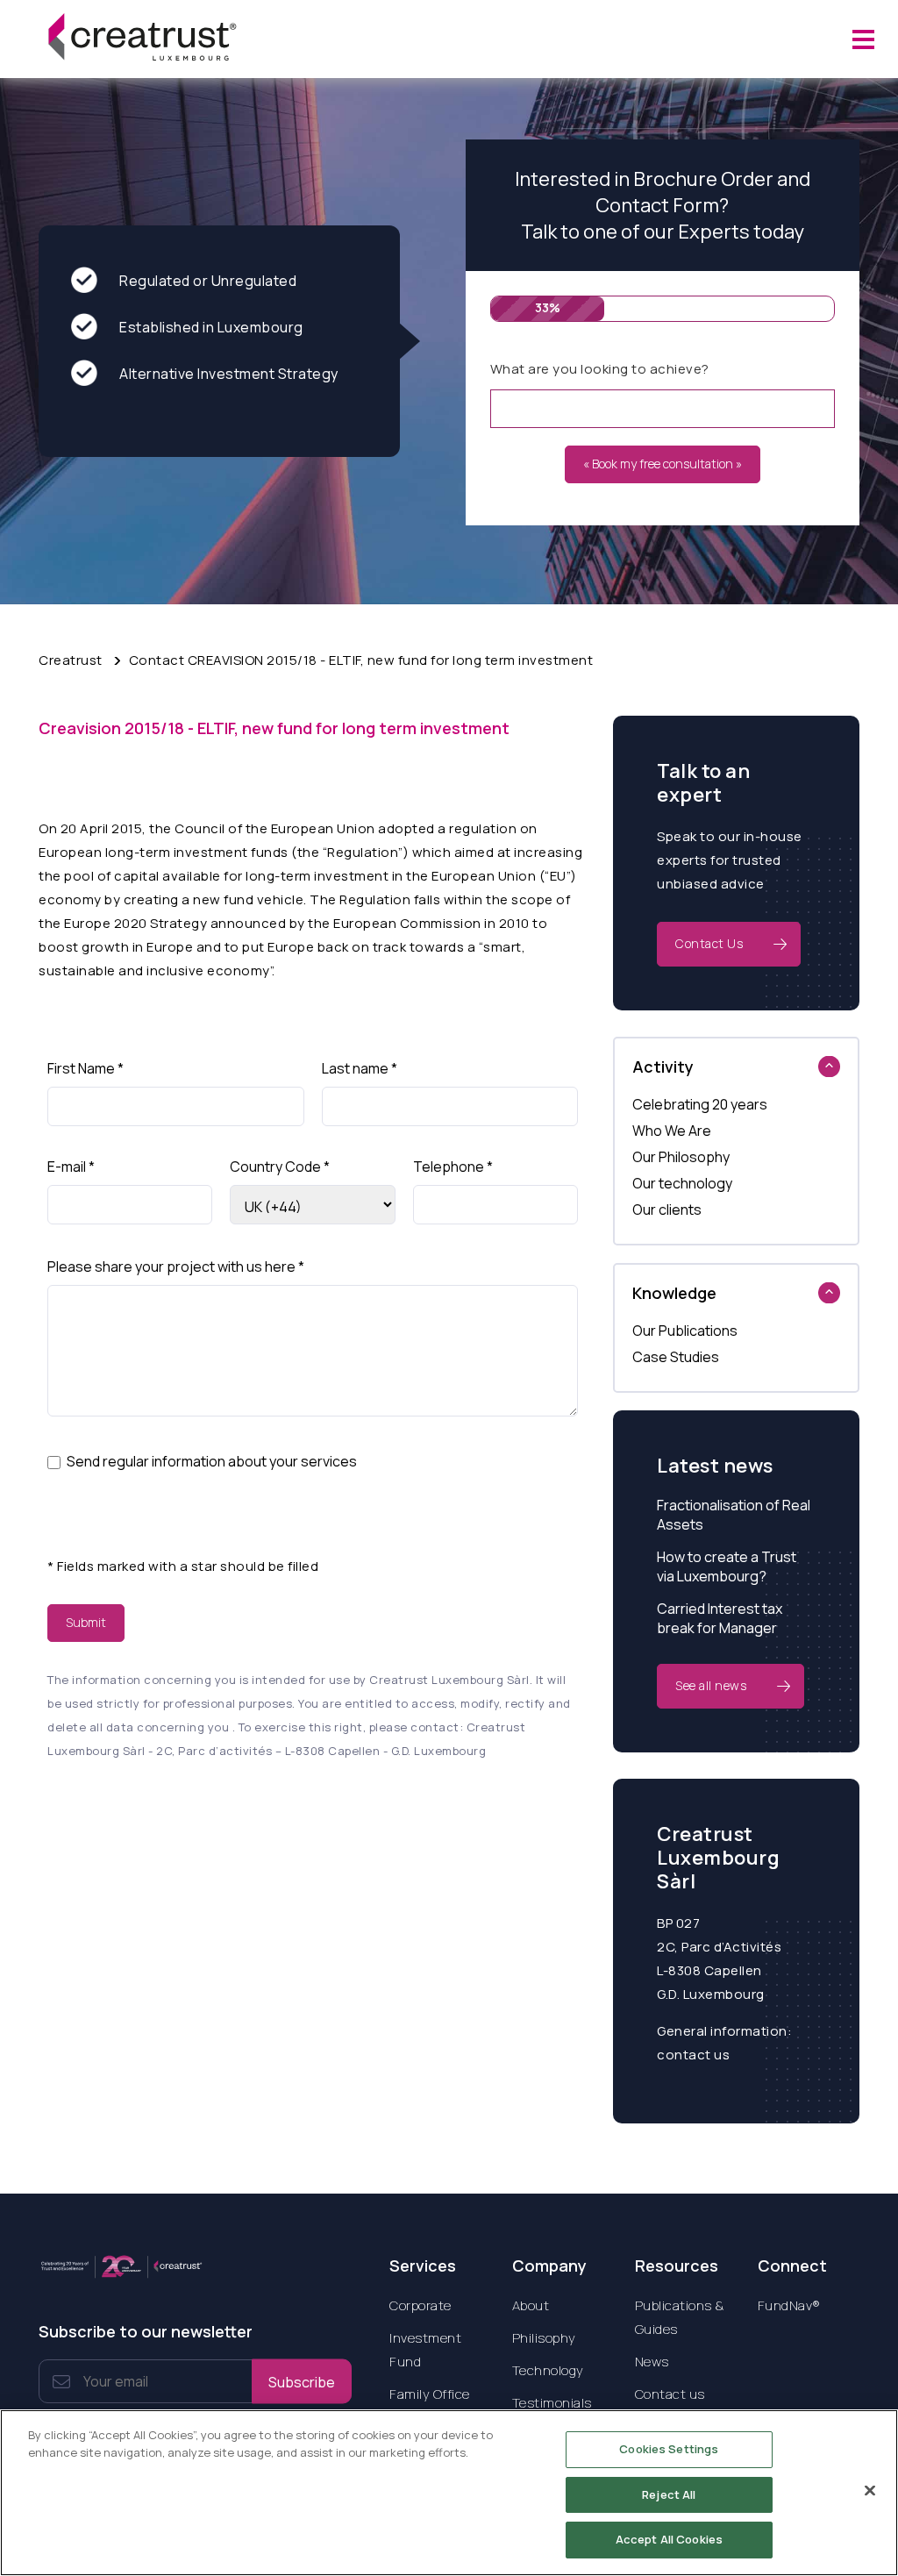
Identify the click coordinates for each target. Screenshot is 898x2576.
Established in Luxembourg (211, 327)
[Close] (870, 2491)
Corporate (420, 2305)
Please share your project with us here (176, 1267)
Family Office (430, 2394)
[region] (449, 2493)
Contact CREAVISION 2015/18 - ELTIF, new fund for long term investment (361, 660)
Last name (360, 1068)
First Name (86, 1068)
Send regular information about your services (212, 1461)
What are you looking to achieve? (600, 369)
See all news (711, 1685)
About (531, 2305)
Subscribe (302, 2381)
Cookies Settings (669, 2449)
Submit (86, 1622)
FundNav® (789, 2305)
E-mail (71, 1167)
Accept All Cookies (669, 2539)
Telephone (453, 1167)
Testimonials (552, 2403)
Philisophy (544, 2338)
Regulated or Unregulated (208, 281)
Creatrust (71, 660)
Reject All (669, 2494)
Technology (548, 2370)
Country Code (280, 1167)
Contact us (670, 2394)
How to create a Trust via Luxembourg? (727, 1566)
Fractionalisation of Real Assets (734, 1515)
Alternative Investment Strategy (229, 374)
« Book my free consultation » (663, 464)
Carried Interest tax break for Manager (720, 1618)
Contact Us (709, 943)
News (652, 2362)
